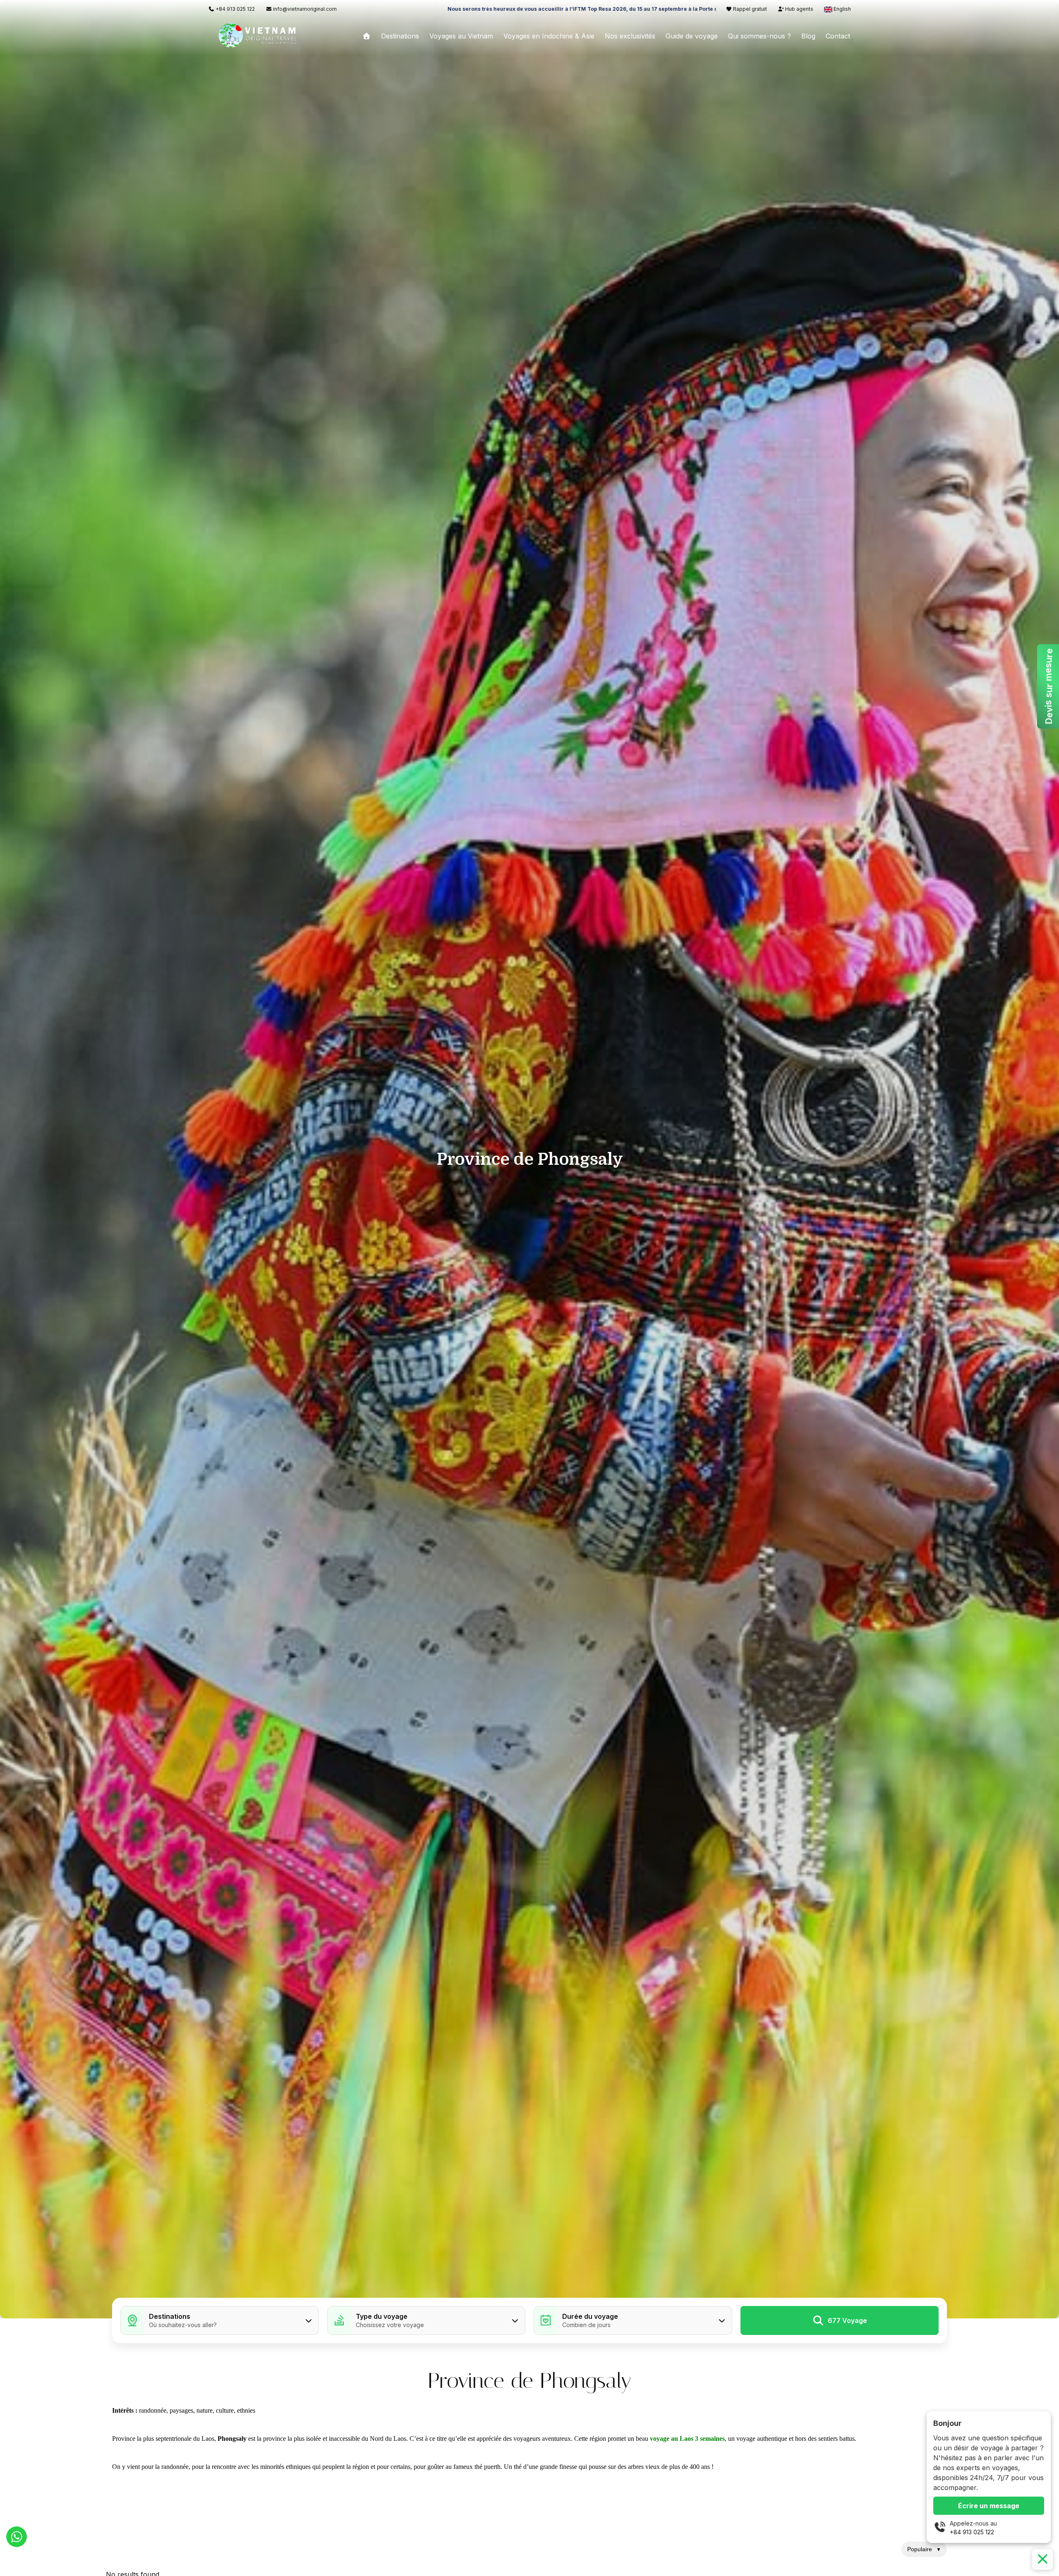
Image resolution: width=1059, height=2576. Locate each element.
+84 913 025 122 (972, 2532)
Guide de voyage (692, 36)
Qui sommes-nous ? (760, 36)
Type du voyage (382, 2316)
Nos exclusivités (630, 36)
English (842, 9)
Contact (838, 36)
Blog (808, 36)
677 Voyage (847, 2320)
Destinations (400, 36)
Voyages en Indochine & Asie (549, 36)
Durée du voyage (590, 2316)
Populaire (924, 2549)
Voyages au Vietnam (461, 36)
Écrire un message (989, 2506)
